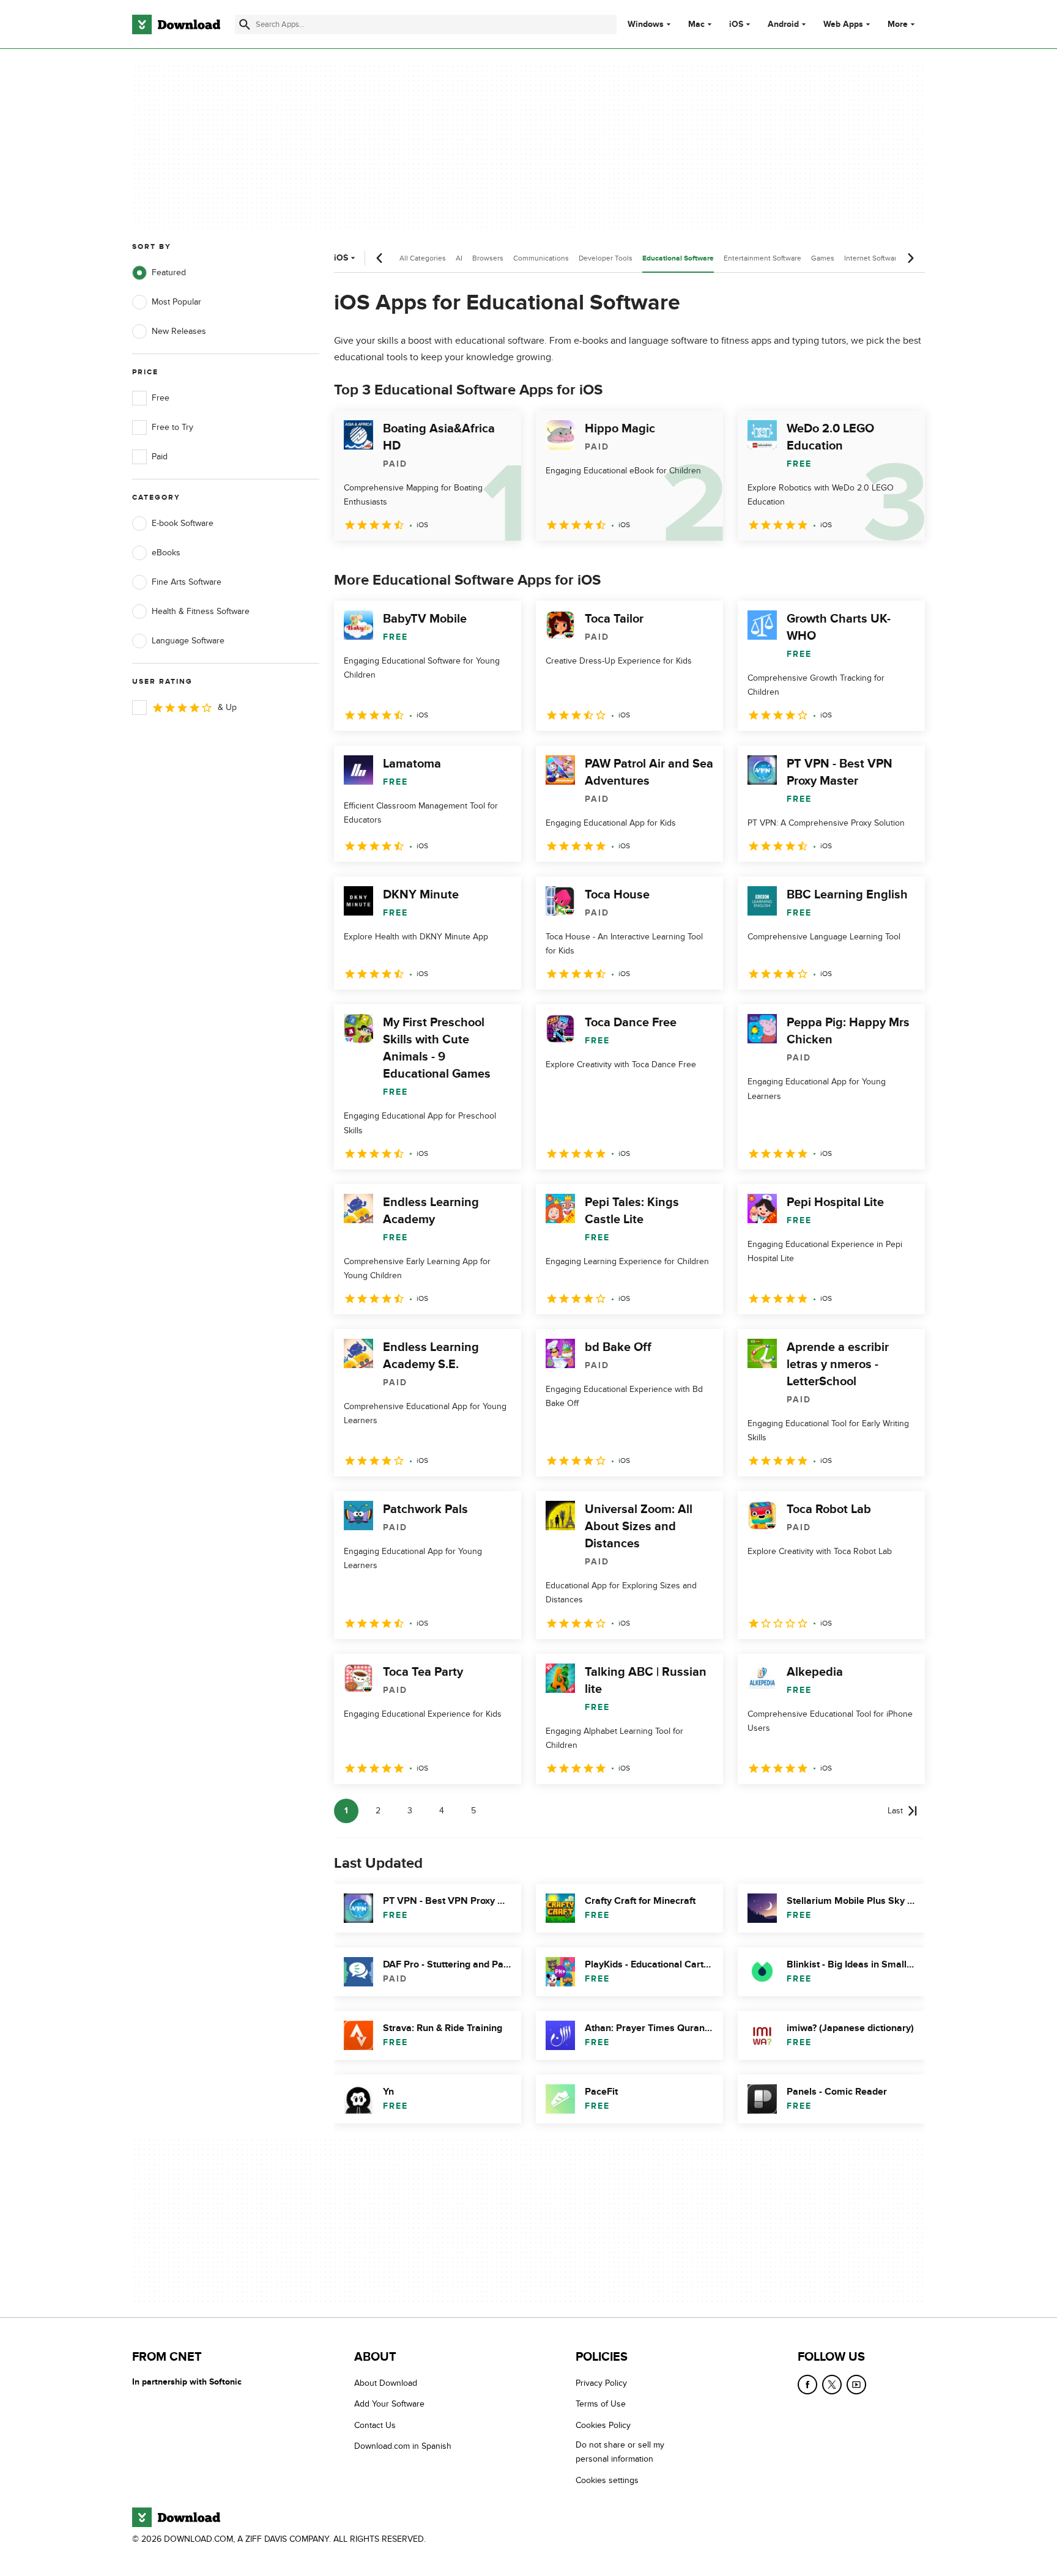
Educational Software (678, 258)
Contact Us (375, 2425)
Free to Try (172, 427)
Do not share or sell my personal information (620, 2452)
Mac (696, 24)
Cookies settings (607, 2480)
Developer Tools (606, 258)
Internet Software (873, 258)
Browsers (488, 258)
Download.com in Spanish (403, 2447)
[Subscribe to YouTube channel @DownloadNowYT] (856, 2385)
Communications (541, 258)
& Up (227, 707)
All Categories (423, 258)
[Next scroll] (910, 258)
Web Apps (843, 24)
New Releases (179, 331)
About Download (386, 2383)
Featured (169, 272)
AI (459, 258)
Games (823, 258)
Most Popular (176, 302)
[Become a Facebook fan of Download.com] (807, 2385)
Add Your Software (389, 2404)
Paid (160, 457)
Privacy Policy (601, 2383)
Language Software (188, 641)
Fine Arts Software (187, 582)
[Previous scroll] (380, 258)
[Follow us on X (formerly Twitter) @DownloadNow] (832, 2385)
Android (783, 24)
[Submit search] (245, 24)
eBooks (166, 553)
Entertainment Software (762, 258)
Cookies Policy (603, 2425)
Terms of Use (601, 2404)
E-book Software (183, 523)
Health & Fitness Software (201, 611)
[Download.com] (176, 24)
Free (161, 398)
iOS (736, 24)
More (898, 24)
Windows (646, 24)
